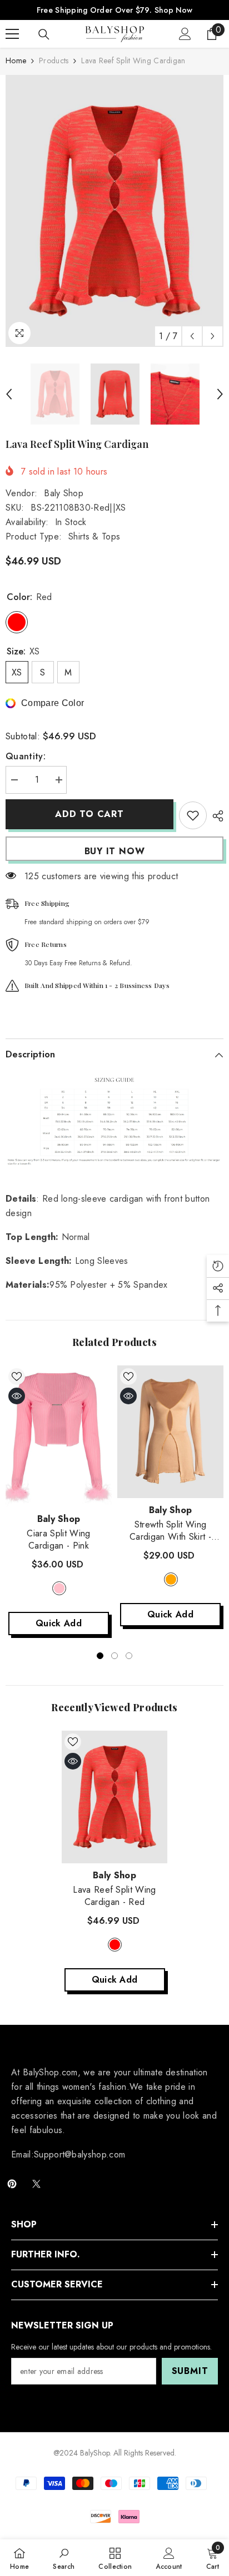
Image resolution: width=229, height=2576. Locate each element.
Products (54, 61)
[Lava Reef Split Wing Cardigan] (115, 1797)
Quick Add (59, 1623)
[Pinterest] (12, 2184)
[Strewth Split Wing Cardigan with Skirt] (170, 1432)
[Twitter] (36, 2184)
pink (59, 1588)
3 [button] (129, 1656)
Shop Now (173, 10)
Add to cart (89, 814)
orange (171, 1579)
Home (16, 61)
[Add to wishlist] (193, 815)
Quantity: (26, 756)
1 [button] (100, 1656)
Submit (190, 2371)
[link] (64, 2558)
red (115, 1945)
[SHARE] (215, 816)
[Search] (44, 34)
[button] (192, 336)
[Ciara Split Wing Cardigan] (59, 1436)
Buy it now (115, 851)
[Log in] (185, 34)
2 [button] (114, 1656)
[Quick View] (17, 1396)
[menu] (12, 34)
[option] (114, 211)
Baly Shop (64, 493)
